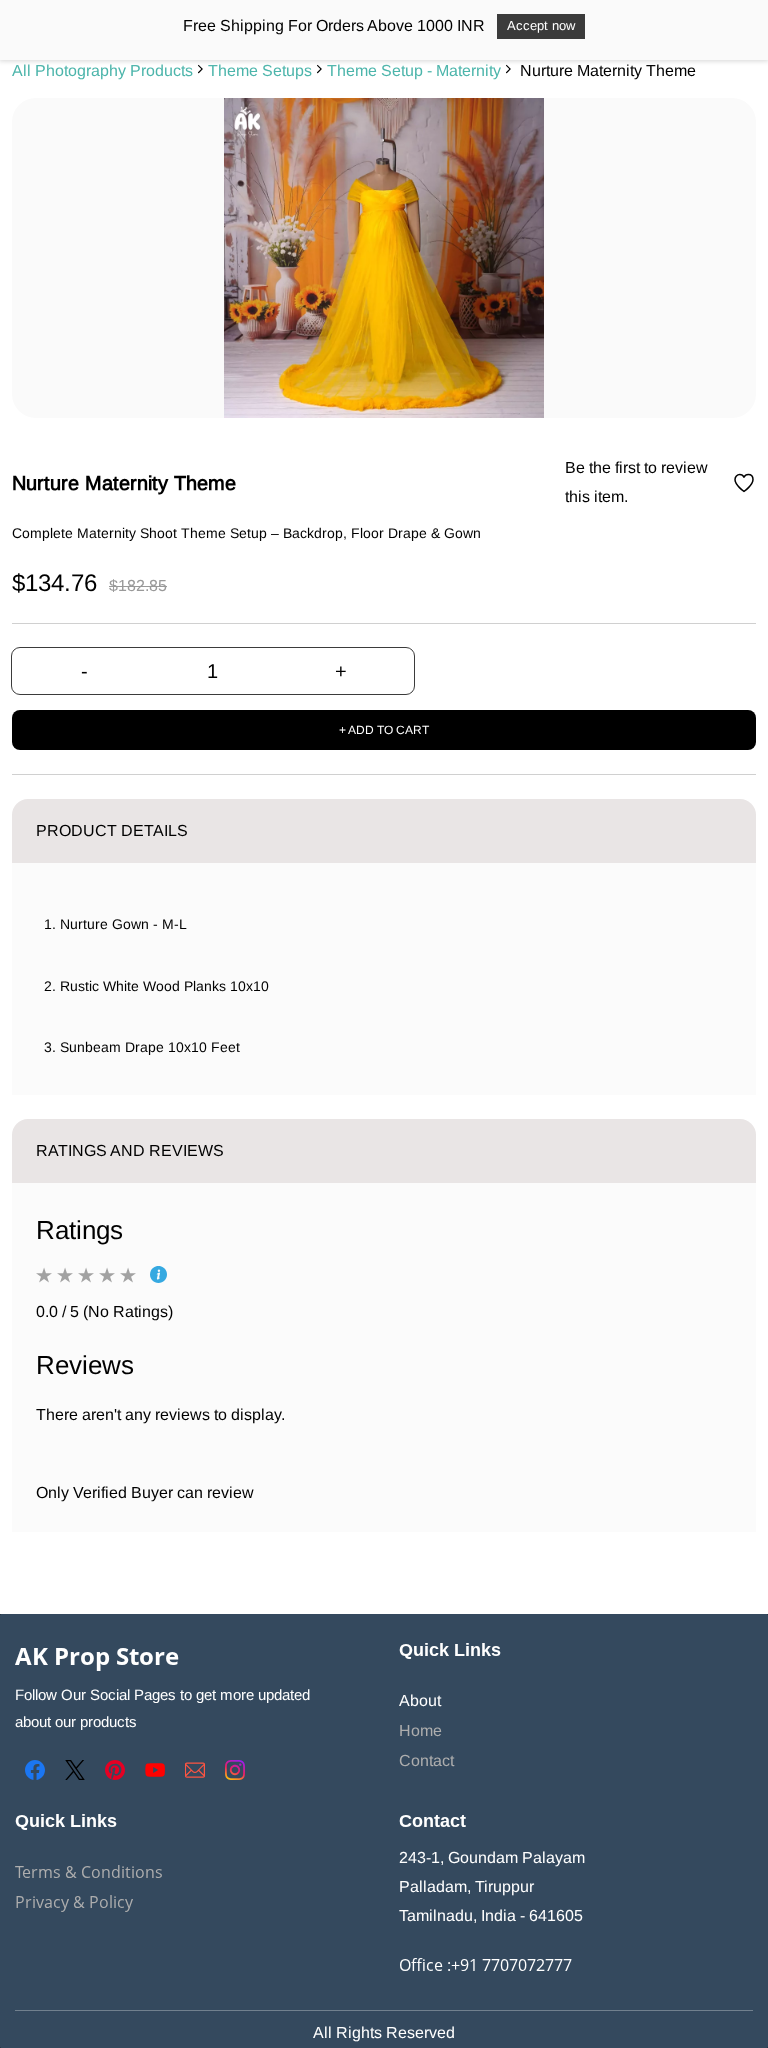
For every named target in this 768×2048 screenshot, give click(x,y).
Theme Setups (260, 70)
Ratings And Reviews (130, 1150)
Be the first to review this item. (636, 482)
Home (420, 1730)
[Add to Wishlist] (744, 483)
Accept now (541, 25)
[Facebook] (35, 1770)
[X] (75, 1770)
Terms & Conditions (89, 1872)
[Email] (195, 1770)
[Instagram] (235, 1770)
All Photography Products (102, 70)
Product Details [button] (112, 830)
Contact (426, 1760)
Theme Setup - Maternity (414, 70)
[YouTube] (155, 1770)
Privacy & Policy (74, 1902)
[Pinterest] (115, 1770)
